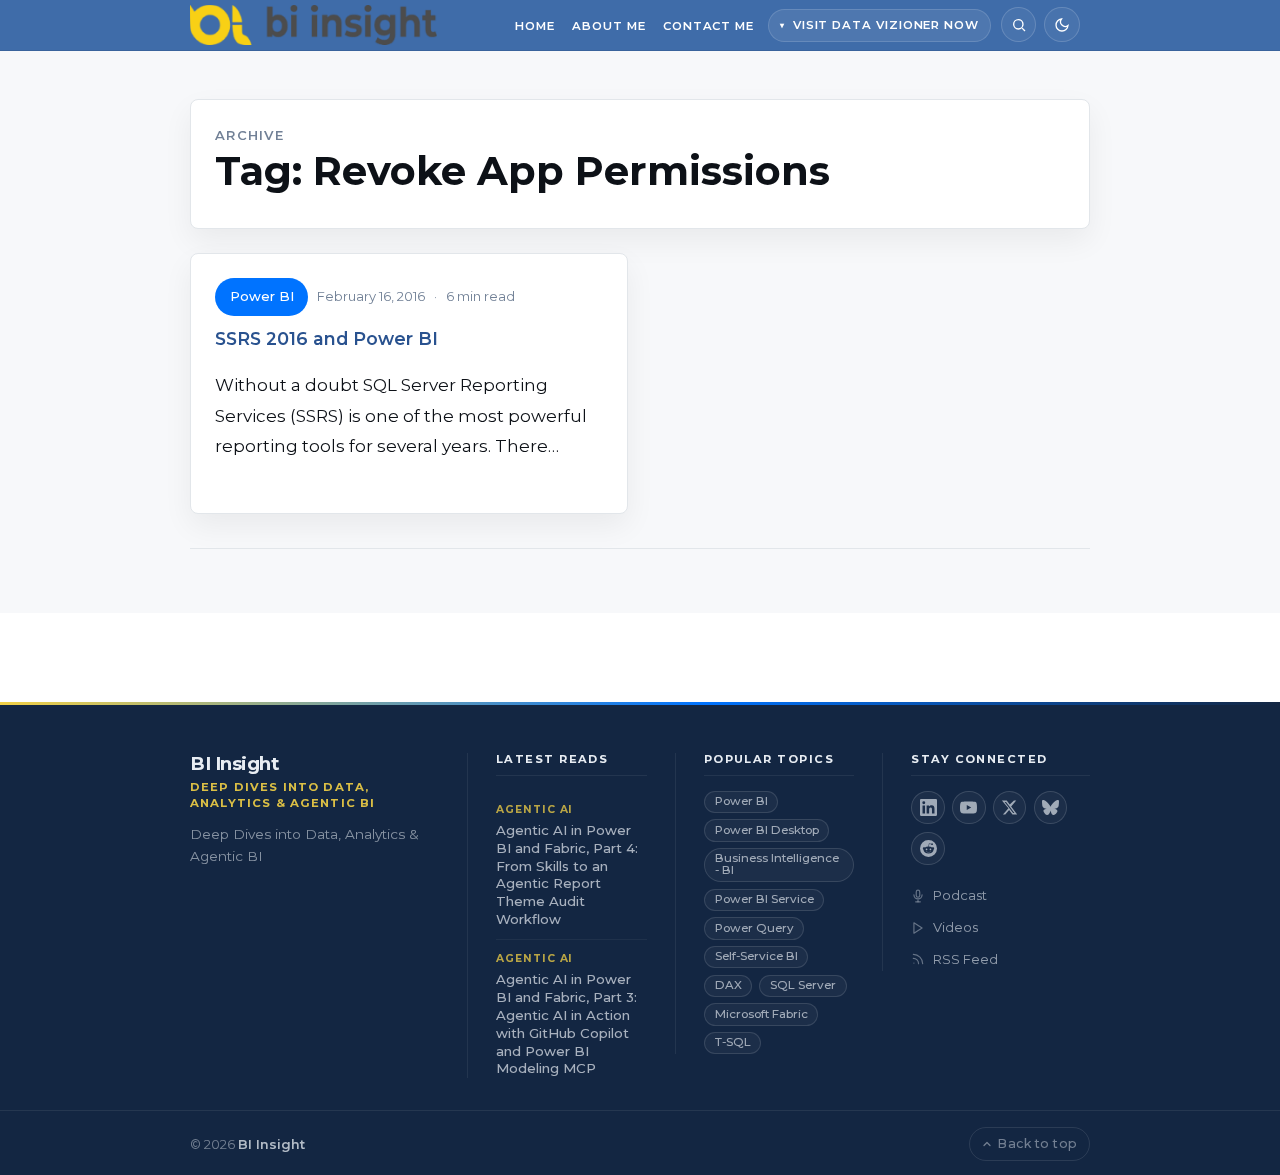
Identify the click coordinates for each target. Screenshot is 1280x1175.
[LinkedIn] (928, 808)
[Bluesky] (1051, 808)
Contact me (708, 26)
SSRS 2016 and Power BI (326, 338)
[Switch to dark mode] (1061, 24)
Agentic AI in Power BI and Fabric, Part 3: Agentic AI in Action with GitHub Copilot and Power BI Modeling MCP (566, 1024)
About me (608, 26)
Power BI (262, 296)
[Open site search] (1018, 24)
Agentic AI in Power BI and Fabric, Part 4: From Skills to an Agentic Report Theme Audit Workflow (567, 875)
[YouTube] (969, 808)
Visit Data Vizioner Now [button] (886, 25)
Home (535, 26)
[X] (1010, 808)
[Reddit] (928, 849)
